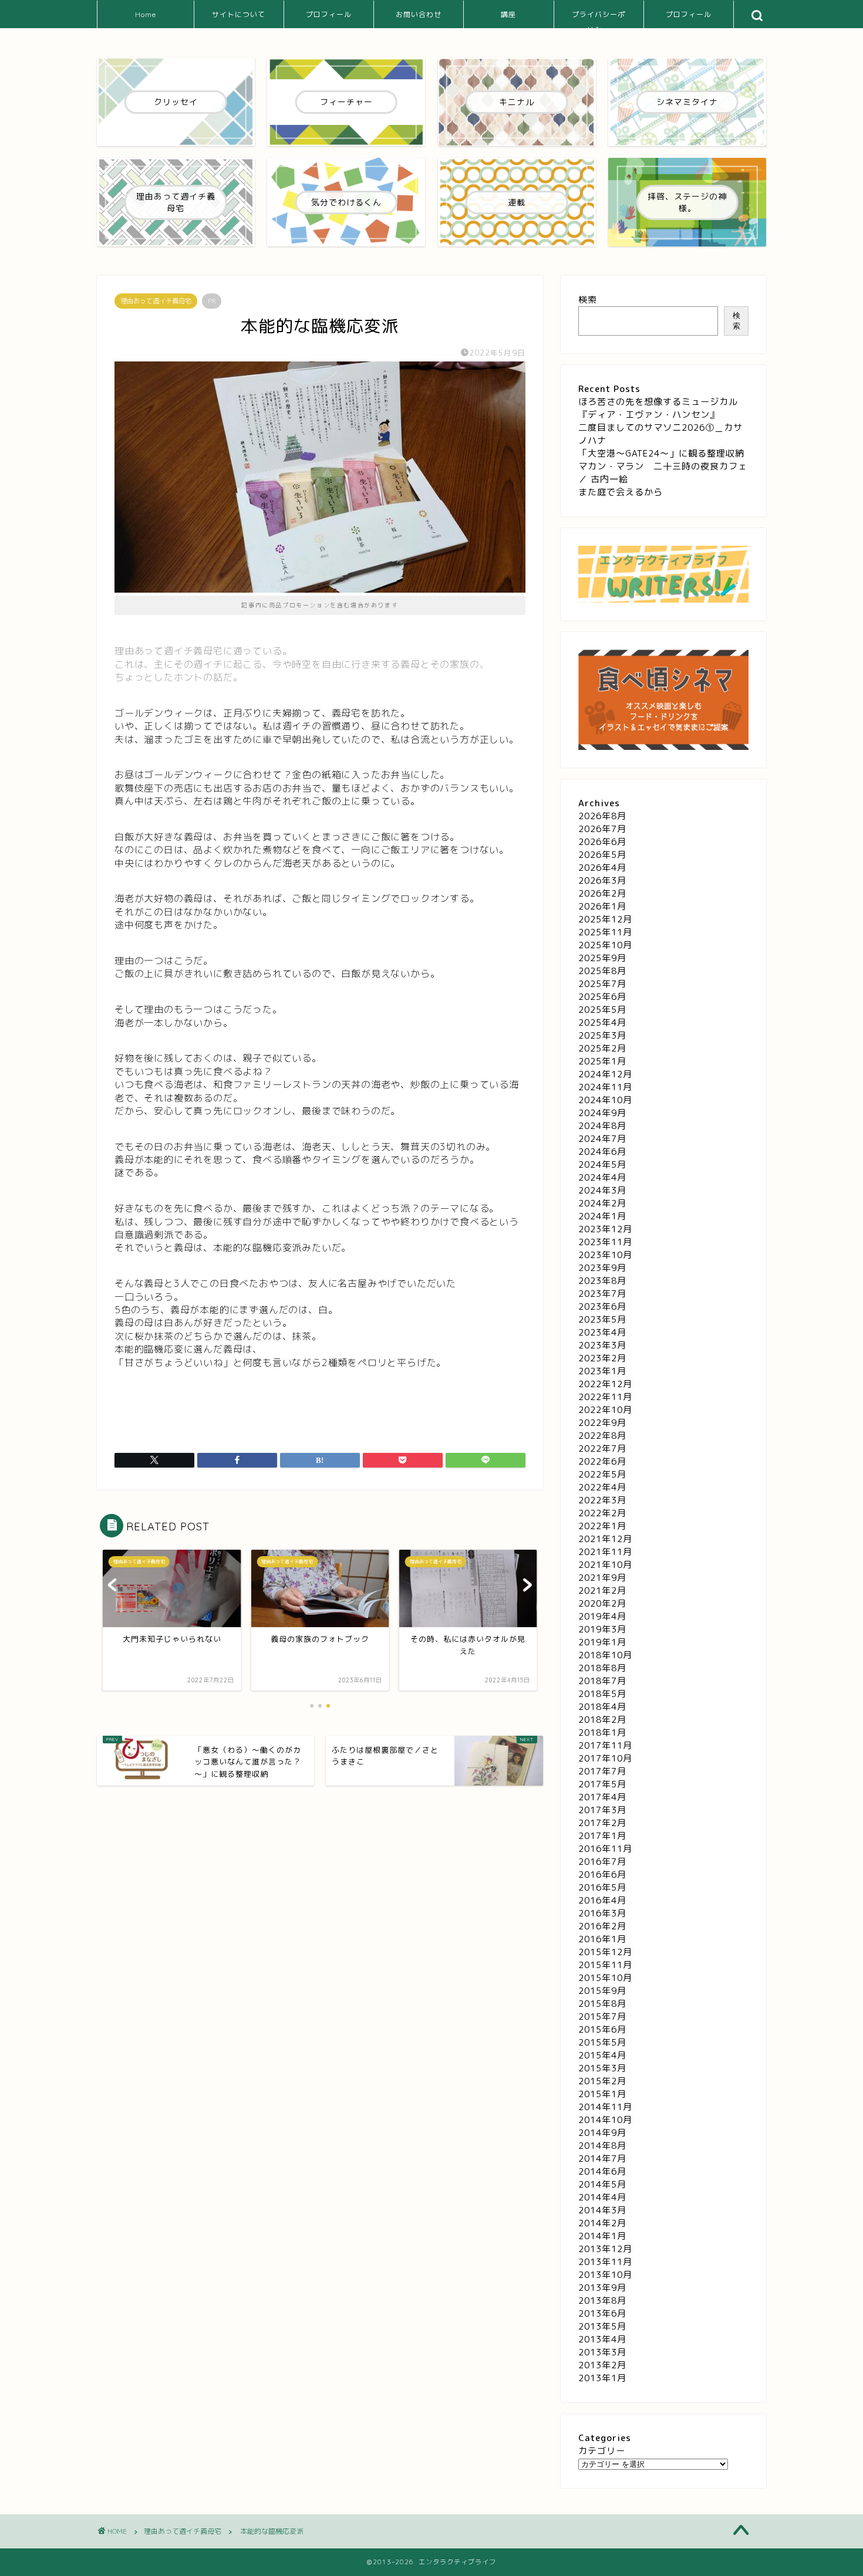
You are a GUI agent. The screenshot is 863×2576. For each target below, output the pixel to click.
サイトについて (239, 14)
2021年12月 (605, 1539)
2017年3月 (602, 1810)
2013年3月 (602, 2352)
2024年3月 (602, 1190)
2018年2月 (602, 1720)
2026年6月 (602, 842)
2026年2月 (602, 893)
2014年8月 (602, 2146)
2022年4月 (602, 1487)
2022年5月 (602, 1474)
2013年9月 (602, 2288)
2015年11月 (605, 1965)
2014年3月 (602, 2210)
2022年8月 (602, 1436)
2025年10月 (605, 945)
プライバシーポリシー (599, 19)
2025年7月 (602, 984)
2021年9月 (602, 1578)
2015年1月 (602, 2094)
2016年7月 (602, 1862)
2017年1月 (602, 1836)
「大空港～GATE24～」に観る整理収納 (661, 453)
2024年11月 (605, 1087)
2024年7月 (602, 1139)
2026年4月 (602, 868)
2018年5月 (602, 1694)
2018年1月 (602, 1732)
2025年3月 (602, 1035)
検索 (588, 300)
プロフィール (329, 14)
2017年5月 (602, 1784)
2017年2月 (602, 1823)
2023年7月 (602, 1294)
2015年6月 (602, 2029)
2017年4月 (602, 1797)
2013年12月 (605, 2249)
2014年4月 (602, 2197)
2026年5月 (602, 855)
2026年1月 (602, 906)
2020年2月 (602, 1603)
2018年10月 (605, 1655)
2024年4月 (602, 1177)
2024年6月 (602, 1152)
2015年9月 (602, 1991)
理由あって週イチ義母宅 (156, 301)
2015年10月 (605, 1978)
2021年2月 (602, 1590)
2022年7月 (602, 1448)
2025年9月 (602, 958)
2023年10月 (605, 1255)
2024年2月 (602, 1203)
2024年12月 (605, 1074)
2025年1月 (602, 1061)
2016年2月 (602, 1926)
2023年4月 (602, 1332)
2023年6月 (602, 1306)
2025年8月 (602, 971)
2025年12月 (605, 919)
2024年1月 (602, 1216)
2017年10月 (605, 1758)
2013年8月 (602, 2301)
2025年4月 (602, 1022)
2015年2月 (602, 2081)
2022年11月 (605, 1397)
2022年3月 (602, 1500)
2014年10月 (605, 2120)
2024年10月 (605, 1100)
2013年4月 (602, 2339)
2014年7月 (602, 2159)
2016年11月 (605, 1849)
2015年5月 (602, 2042)
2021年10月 (605, 1565)
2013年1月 (602, 2378)
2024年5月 (602, 1164)
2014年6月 (602, 2171)
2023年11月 (605, 1242)
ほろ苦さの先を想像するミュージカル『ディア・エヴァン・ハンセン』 (658, 408)
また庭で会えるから (621, 492)
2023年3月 (602, 1345)
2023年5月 (602, 1319)
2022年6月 (602, 1461)
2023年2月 (602, 1358)
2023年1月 (602, 1371)
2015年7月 (602, 2016)
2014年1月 (602, 2236)
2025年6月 (602, 997)
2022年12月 (605, 1384)
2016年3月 (602, 1913)
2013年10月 (605, 2275)
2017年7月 (602, 1771)
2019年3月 (602, 1629)
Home (146, 14)
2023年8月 (602, 1281)
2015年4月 (602, 2055)
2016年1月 (602, 1939)
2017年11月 (605, 1745)
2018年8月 (602, 1668)
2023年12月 (605, 1229)
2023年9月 (602, 1268)
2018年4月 (602, 1707)
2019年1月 (602, 1642)
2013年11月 (605, 2262)
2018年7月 (602, 1681)
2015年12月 (605, 1952)
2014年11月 (605, 2107)
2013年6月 (602, 2313)
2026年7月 (602, 829)
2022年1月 (602, 1526)
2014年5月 (602, 2184)
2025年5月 (602, 1010)
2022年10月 (605, 1410)
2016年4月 (602, 1900)
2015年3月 (602, 2068)
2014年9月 (602, 2133)
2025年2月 (602, 1048)
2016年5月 (602, 1887)
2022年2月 (602, 1513)
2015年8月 (602, 2004)
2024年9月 (602, 1113)
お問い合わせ (419, 14)
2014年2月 (602, 2223)
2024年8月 (602, 1126)
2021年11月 (605, 1552)
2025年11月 (605, 932)
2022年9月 (602, 1423)
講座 (508, 14)
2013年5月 (602, 2326)
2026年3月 (602, 880)
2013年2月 (602, 2365)
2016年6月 (602, 1874)
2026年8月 (602, 816)
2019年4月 (602, 1616)
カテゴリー (602, 2451)
